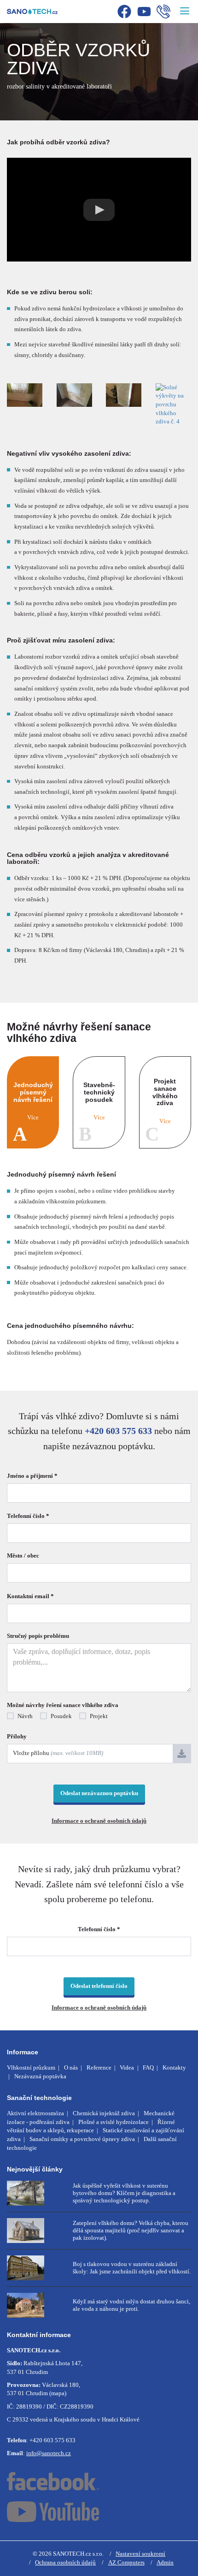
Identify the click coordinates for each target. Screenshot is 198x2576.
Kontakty (174, 2067)
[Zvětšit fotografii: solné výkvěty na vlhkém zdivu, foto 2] (75, 395)
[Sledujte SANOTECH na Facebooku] (99, 2481)
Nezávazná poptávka (40, 2076)
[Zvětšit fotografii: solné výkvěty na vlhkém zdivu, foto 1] (25, 395)
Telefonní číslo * (28, 1516)
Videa (127, 2067)
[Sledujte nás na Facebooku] (124, 13)
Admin (165, 2562)
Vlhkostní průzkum (31, 2067)
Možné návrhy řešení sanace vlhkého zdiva (63, 1705)
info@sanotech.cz (49, 2453)
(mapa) (58, 2393)
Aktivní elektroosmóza (35, 2113)
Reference (99, 2067)
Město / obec (23, 1556)
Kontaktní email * (30, 1596)
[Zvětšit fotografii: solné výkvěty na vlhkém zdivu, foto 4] (174, 405)
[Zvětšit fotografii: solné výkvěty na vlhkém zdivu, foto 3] (124, 395)
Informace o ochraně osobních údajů (99, 1821)
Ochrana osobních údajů (65, 2562)
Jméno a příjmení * (32, 1476)
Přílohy (17, 1736)
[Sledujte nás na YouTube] (144, 13)
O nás (71, 2067)
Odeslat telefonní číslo (99, 1986)
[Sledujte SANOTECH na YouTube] (99, 2512)
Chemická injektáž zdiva (104, 2113)
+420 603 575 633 (118, 1431)
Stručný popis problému (38, 1636)
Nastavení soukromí (140, 2554)
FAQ (148, 2067)
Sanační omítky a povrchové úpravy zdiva (82, 2139)
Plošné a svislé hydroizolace (114, 2122)
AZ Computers (126, 2562)
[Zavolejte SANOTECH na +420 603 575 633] (163, 13)
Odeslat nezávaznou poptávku (99, 1793)
